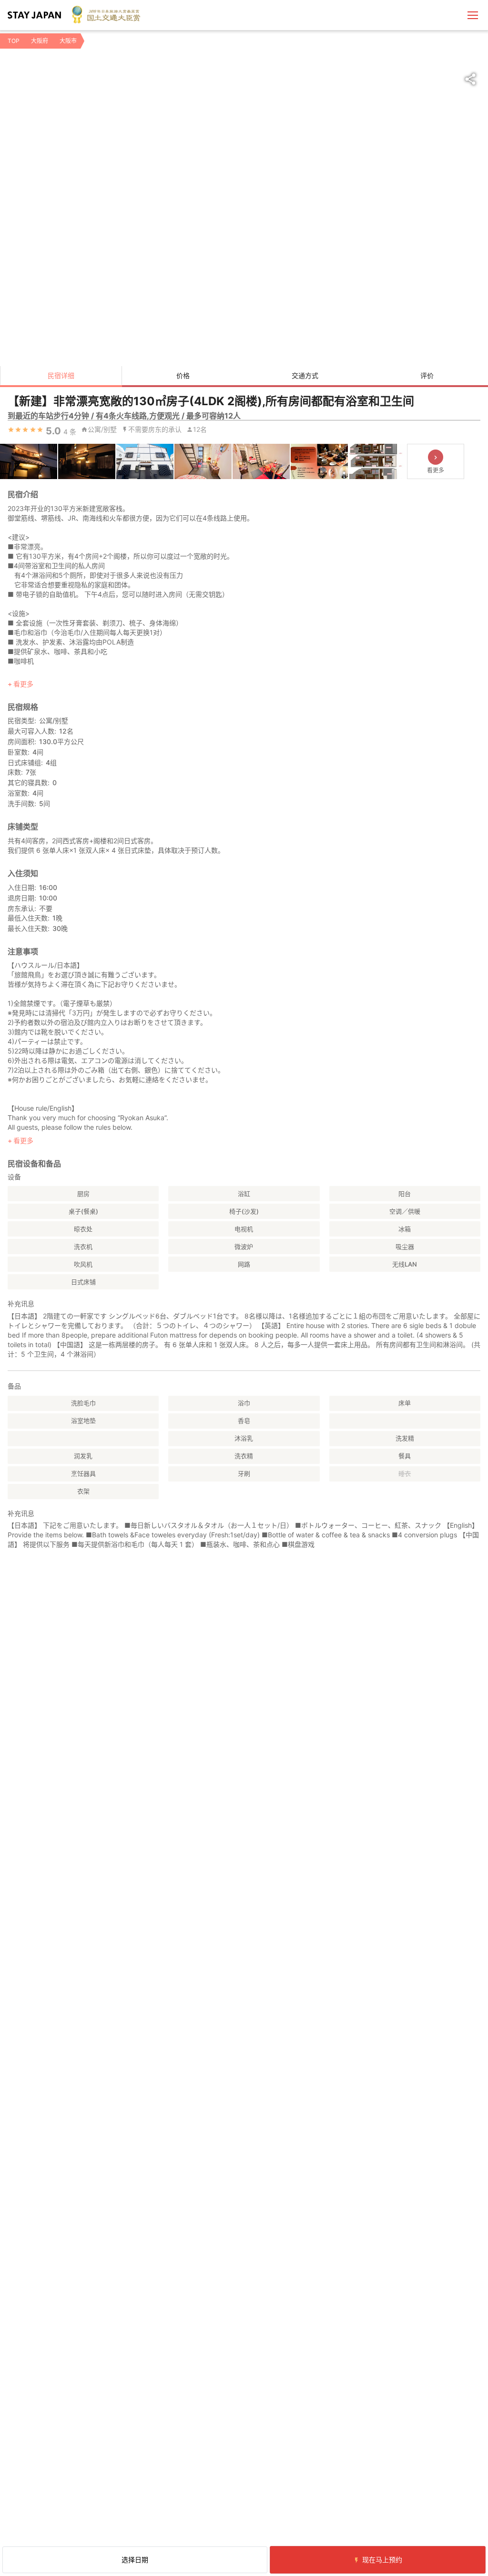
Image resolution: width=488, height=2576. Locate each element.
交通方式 (305, 375)
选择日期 (135, 2560)
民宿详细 (61, 375)
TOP (14, 41)
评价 (427, 375)
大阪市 (68, 41)
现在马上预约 (382, 2560)
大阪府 (40, 41)
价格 (183, 375)
